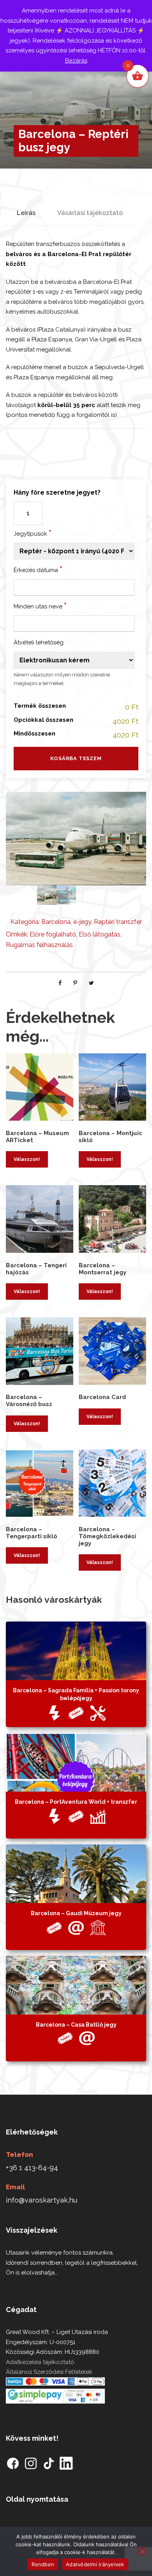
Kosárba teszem (76, 758)
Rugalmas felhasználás (39, 945)
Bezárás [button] (76, 61)
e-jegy (82, 922)
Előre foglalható (53, 934)
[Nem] (142, 2551)
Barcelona (56, 922)
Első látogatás (100, 934)
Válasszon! (27, 1159)
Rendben (43, 2564)
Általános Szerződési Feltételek (49, 2372)
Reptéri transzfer (118, 922)
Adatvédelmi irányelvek (95, 2564)
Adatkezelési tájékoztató (40, 2362)
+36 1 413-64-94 (32, 2168)
